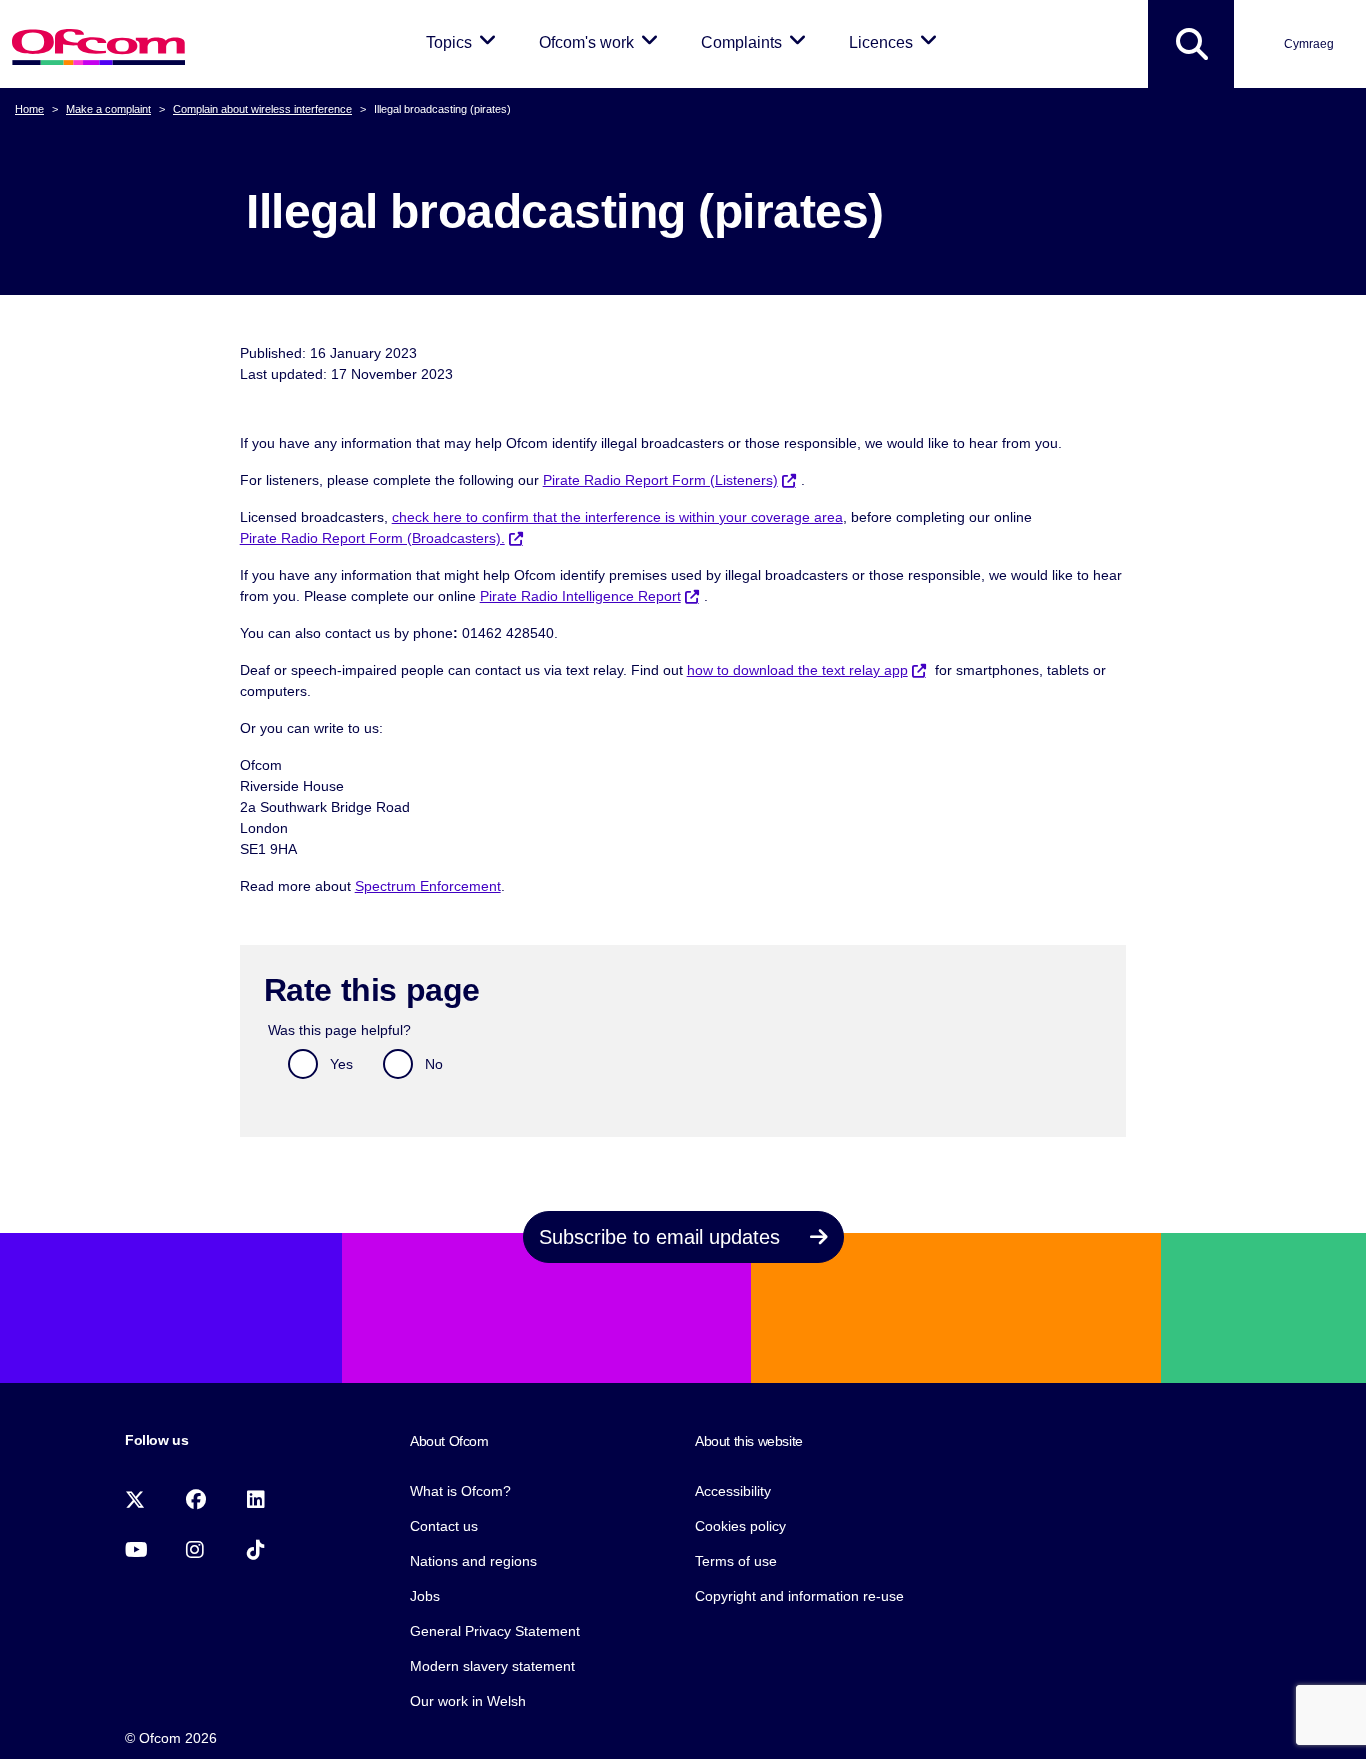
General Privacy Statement (495, 1631)
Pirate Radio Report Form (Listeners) (660, 480)
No (434, 1064)
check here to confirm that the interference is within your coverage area (617, 517)
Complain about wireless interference (262, 109)
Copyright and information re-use (799, 1596)
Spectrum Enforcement (428, 886)
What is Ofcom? (460, 1491)
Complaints (757, 42)
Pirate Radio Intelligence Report (580, 596)
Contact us (444, 1526)
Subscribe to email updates (662, 1237)
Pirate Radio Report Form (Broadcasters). (372, 538)
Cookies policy (740, 1526)
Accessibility (733, 1491)
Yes (341, 1064)
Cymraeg (1309, 44)
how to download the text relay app (797, 670)
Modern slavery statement (492, 1666)
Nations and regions (473, 1561)
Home (29, 109)
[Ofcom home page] (98, 44)
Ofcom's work (602, 42)
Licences (896, 42)
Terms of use (736, 1561)
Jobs (425, 1596)
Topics (464, 42)
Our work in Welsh (468, 1701)
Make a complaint (108, 109)
